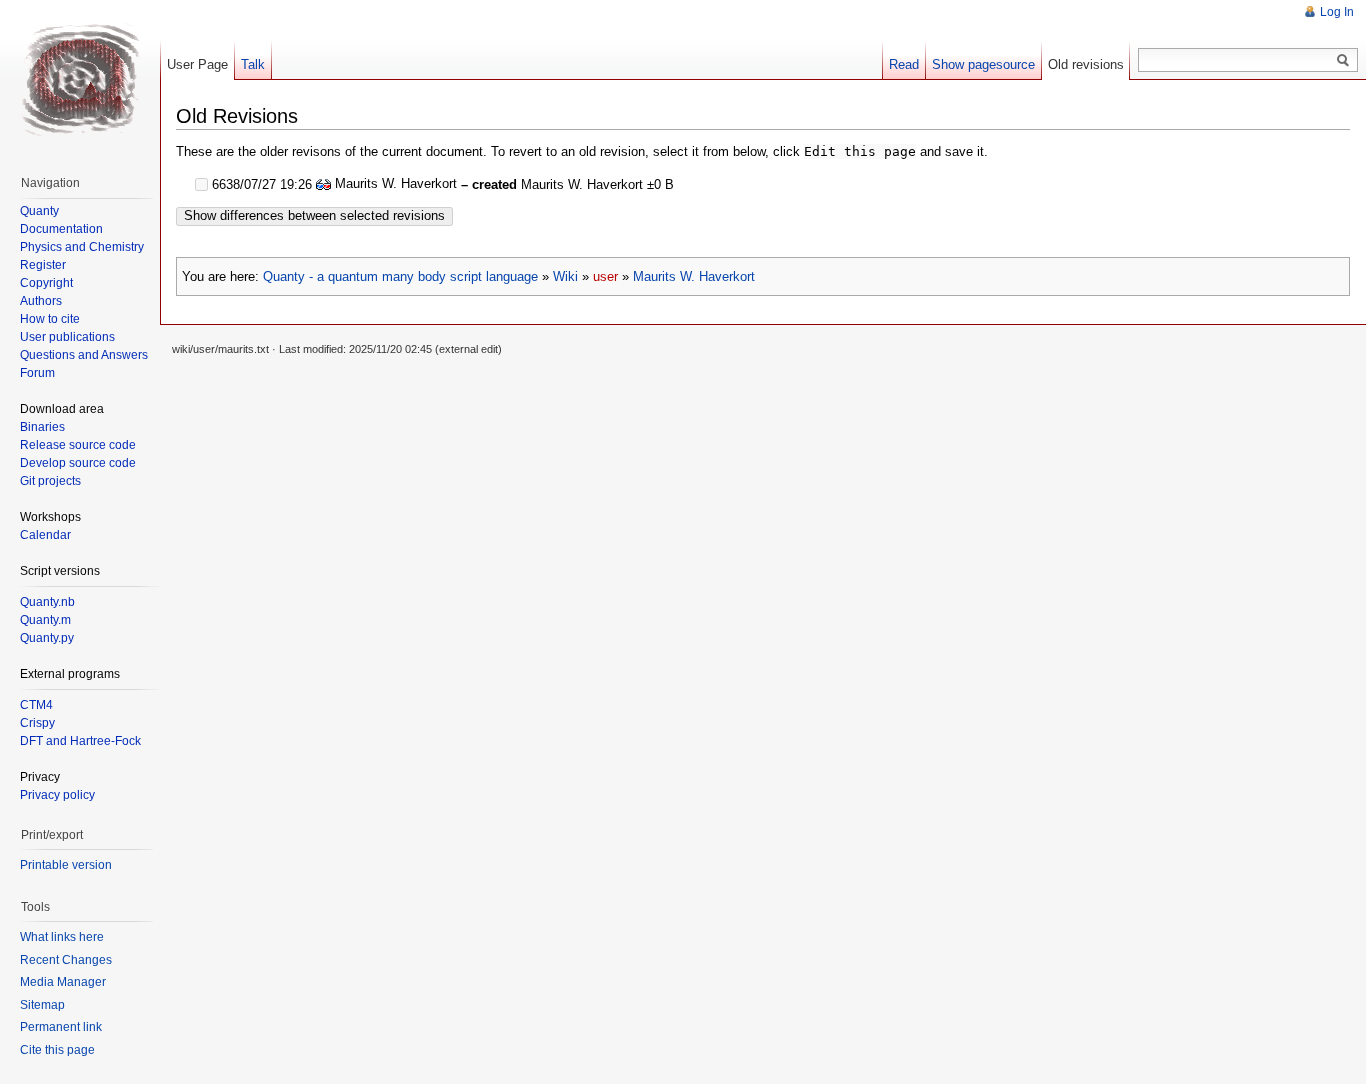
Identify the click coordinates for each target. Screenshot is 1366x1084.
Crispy (37, 723)
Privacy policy (57, 795)
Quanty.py (47, 638)
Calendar (45, 535)
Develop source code (78, 463)
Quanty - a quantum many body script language (400, 276)
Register (43, 265)
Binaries (42, 427)
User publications (67, 337)
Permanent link (61, 1027)
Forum (37, 373)
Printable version (66, 865)
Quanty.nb (47, 602)
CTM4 (36, 705)
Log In (1337, 12)
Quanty (39, 211)
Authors (41, 301)
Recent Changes (66, 960)
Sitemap (42, 1005)
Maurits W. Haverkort (694, 276)
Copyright (46, 283)
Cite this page (57, 1050)
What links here (62, 937)
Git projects (50, 481)
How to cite (50, 319)
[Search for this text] (1343, 61)
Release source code (78, 445)
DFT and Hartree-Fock (80, 741)
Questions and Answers (84, 355)
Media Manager (63, 982)
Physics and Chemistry (82, 247)
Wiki (565, 276)
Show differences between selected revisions (314, 215)
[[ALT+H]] (80, 80)
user (605, 276)
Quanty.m (45, 620)
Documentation (61, 229)
